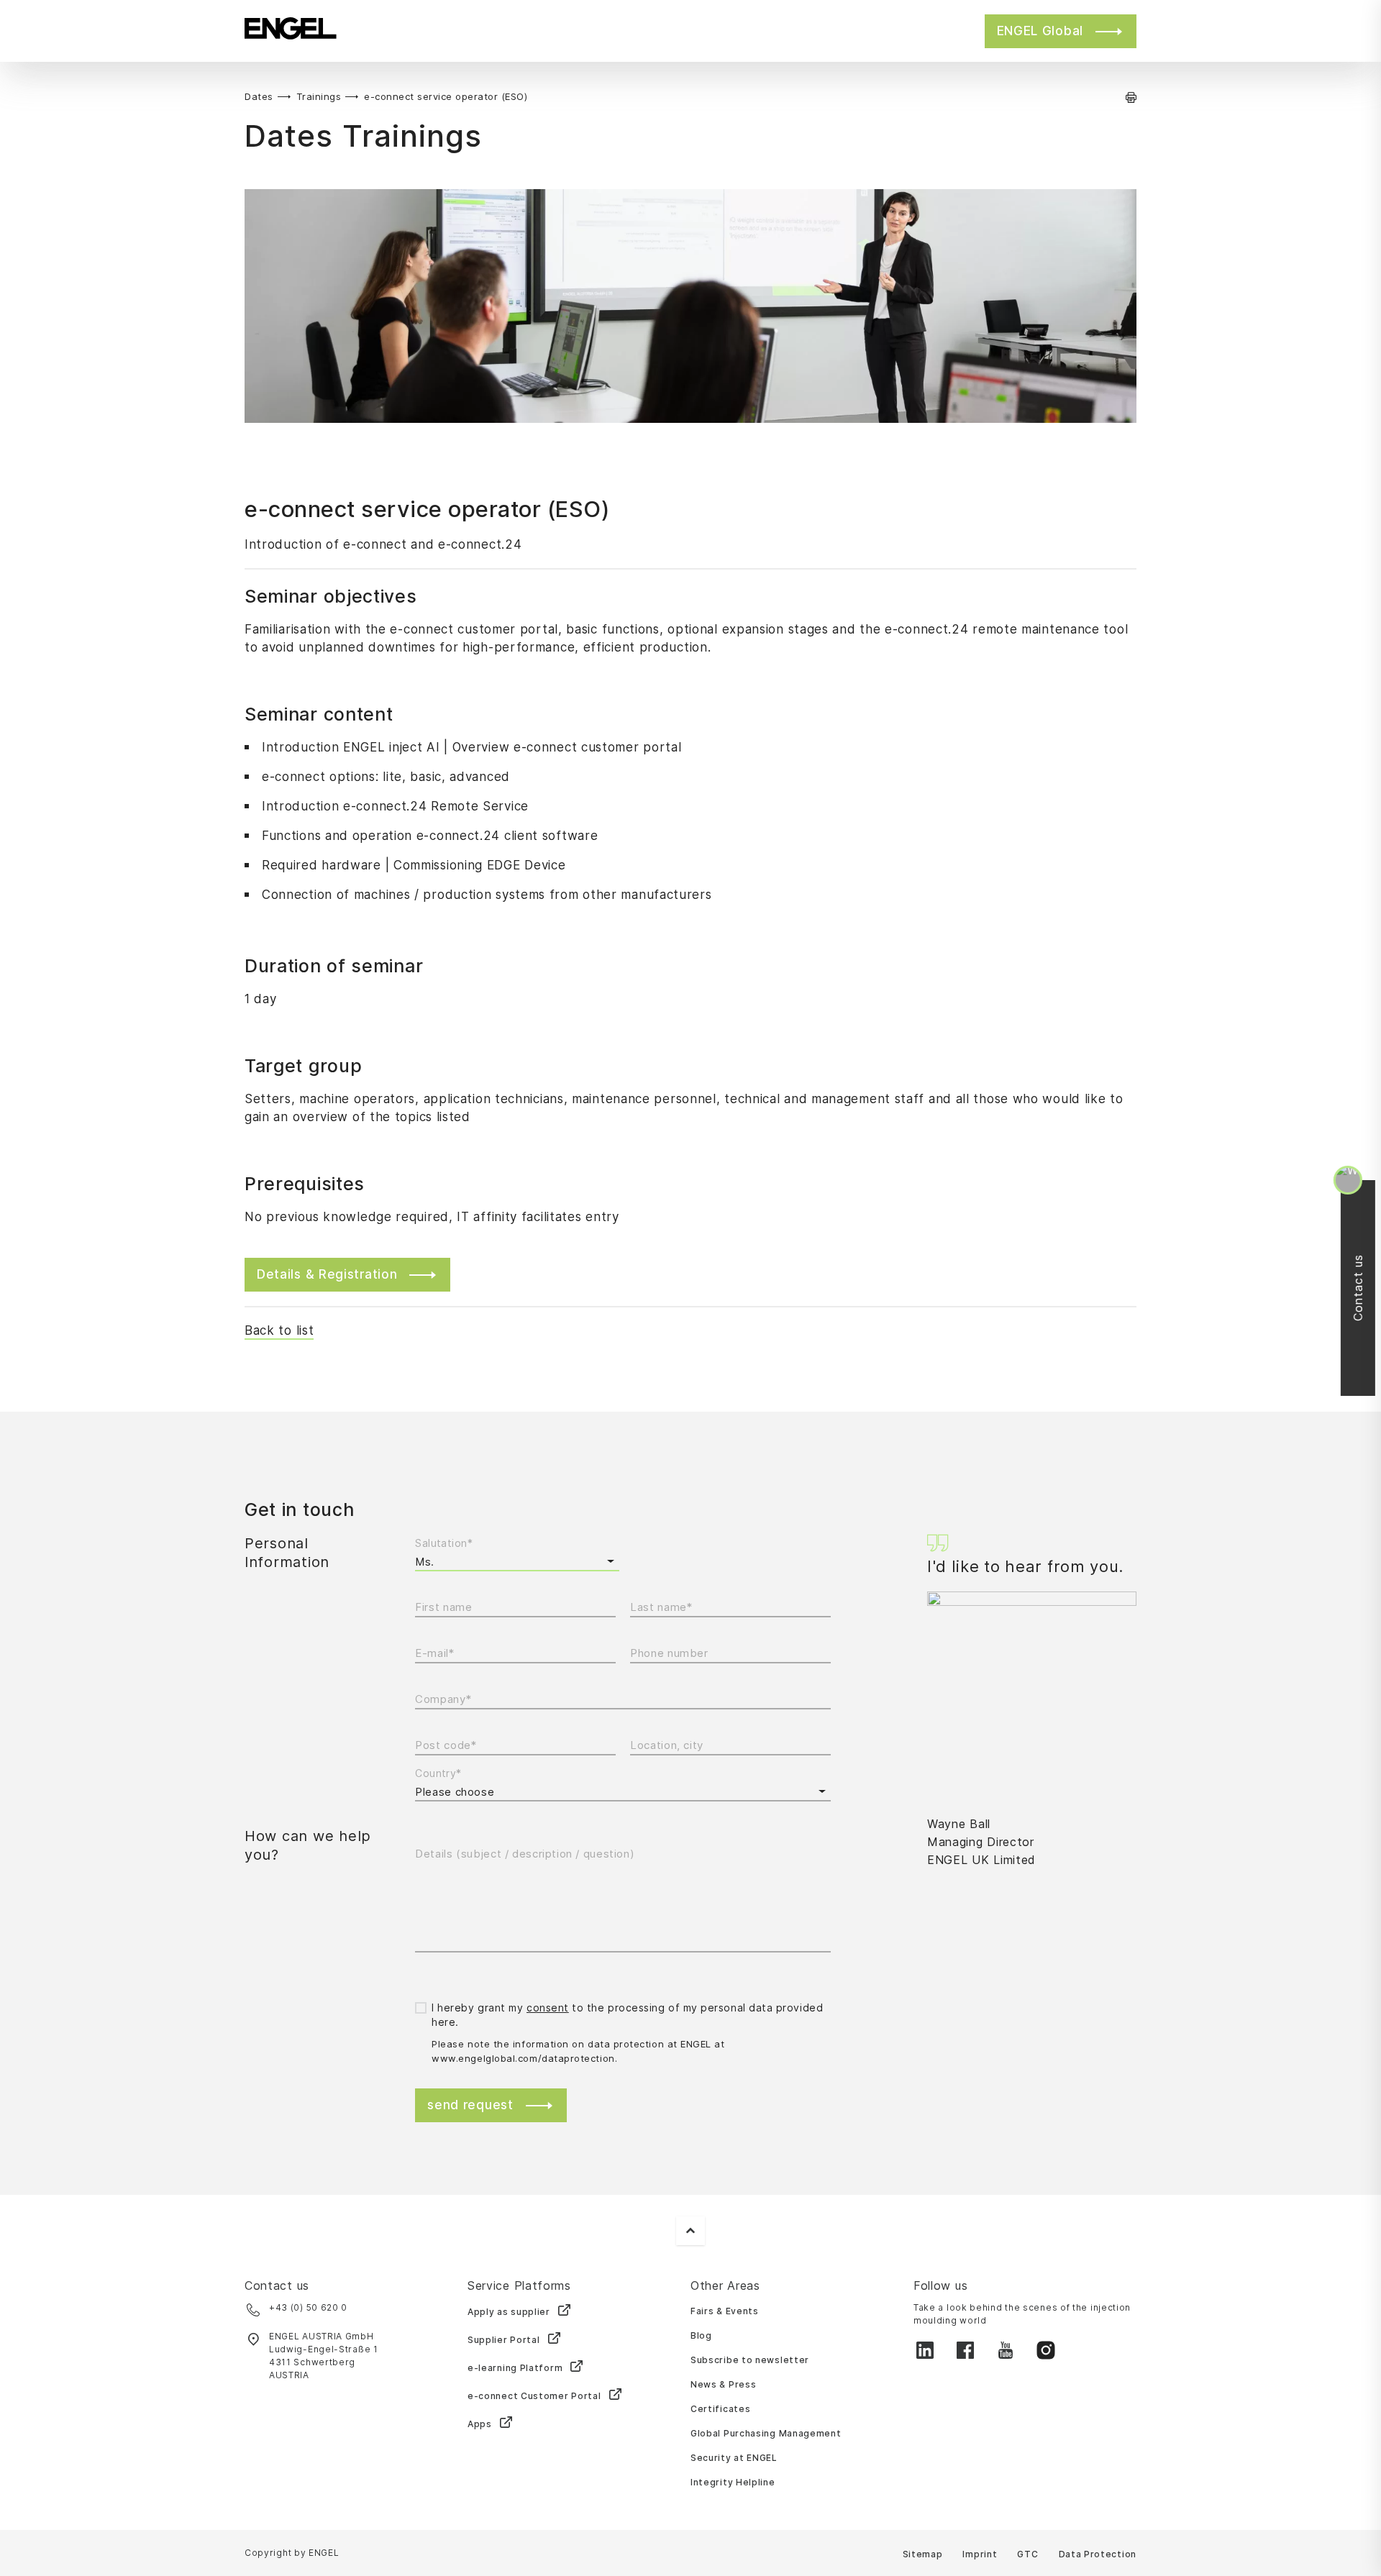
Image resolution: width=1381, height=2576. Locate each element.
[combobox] (623, 1792)
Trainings (319, 96)
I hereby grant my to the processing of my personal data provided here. (627, 2015)
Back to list (279, 1330)
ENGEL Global (1040, 31)
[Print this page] (1131, 97)
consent (548, 2008)
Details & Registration (327, 1274)
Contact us (1364, 1288)
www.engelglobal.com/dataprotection (523, 2058)
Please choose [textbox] (455, 1792)
